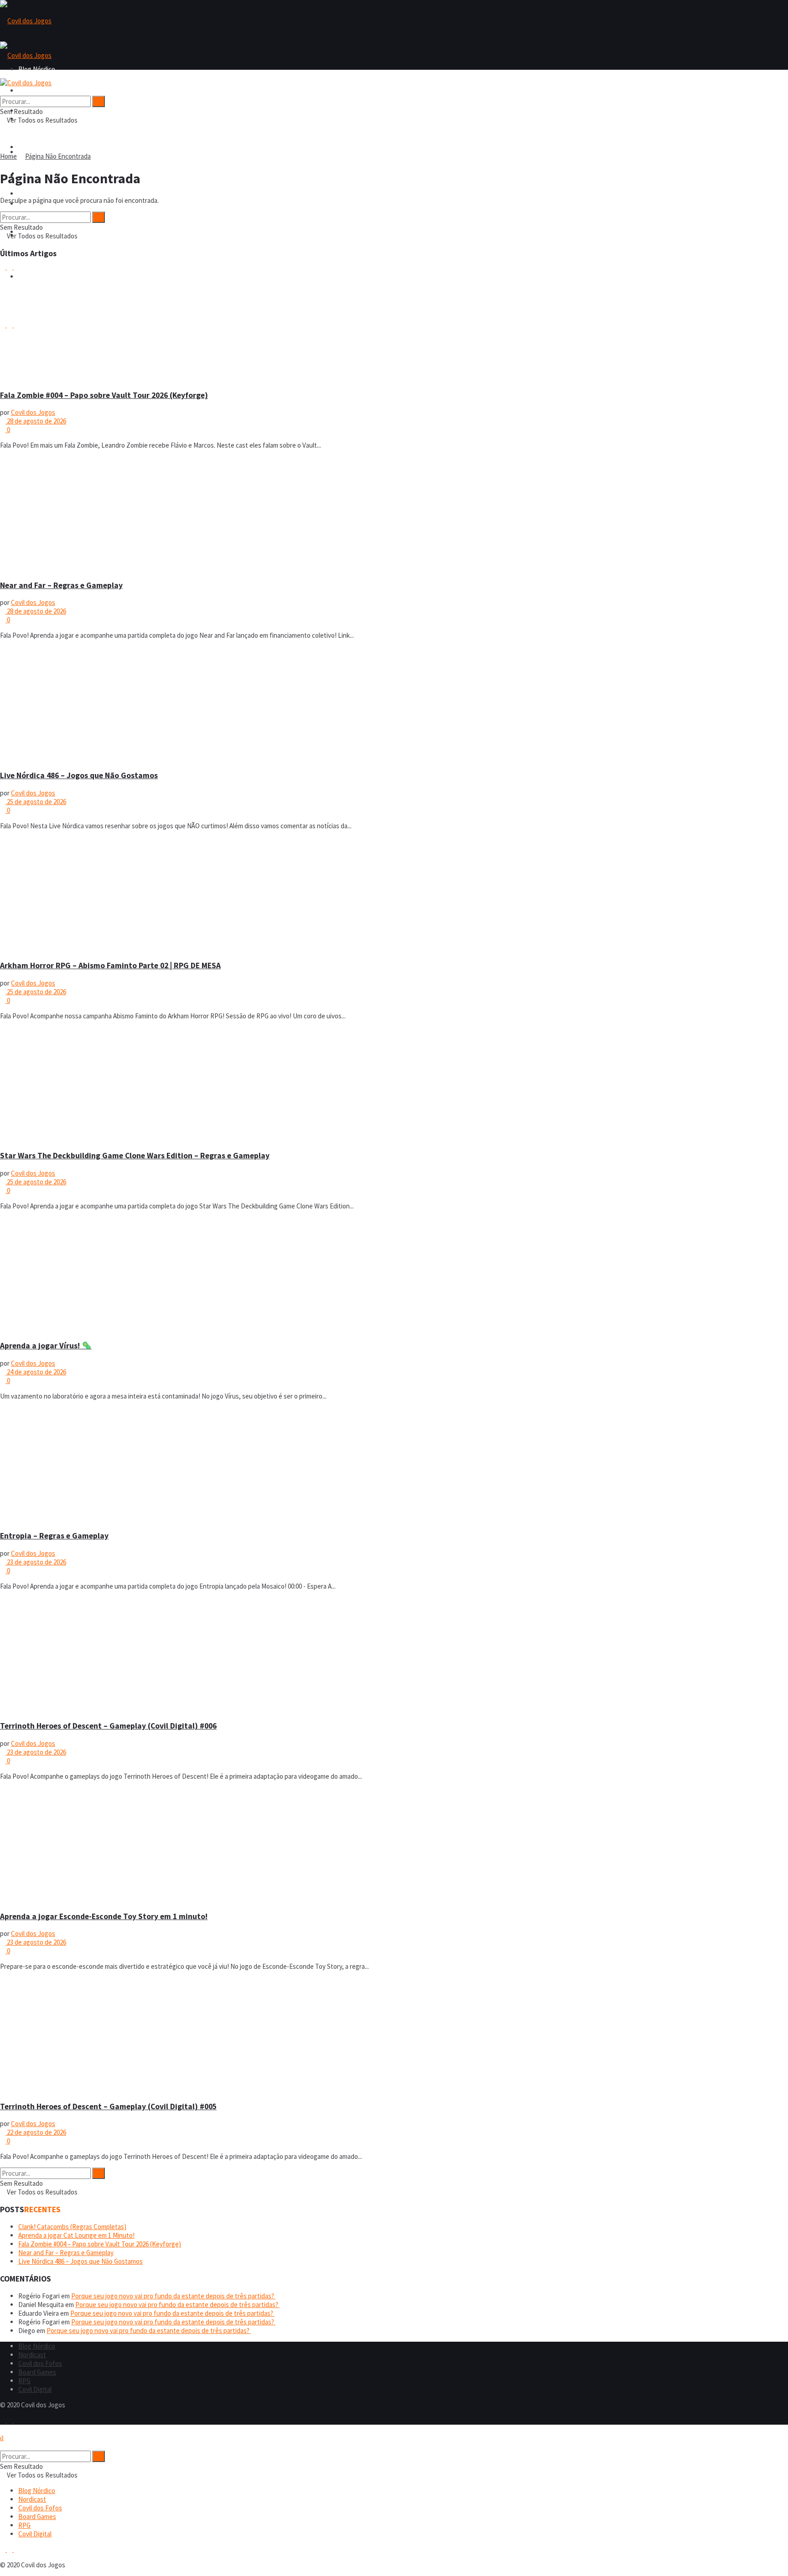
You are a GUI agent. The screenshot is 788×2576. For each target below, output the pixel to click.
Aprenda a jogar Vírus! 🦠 (46, 1346)
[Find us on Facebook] (3, 2420)
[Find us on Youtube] (16, 2420)
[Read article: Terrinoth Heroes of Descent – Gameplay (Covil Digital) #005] (394, 2035)
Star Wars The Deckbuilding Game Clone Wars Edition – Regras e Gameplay (135, 1156)
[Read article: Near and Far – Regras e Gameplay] (394, 514)
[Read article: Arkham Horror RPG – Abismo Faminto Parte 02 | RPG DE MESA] (394, 895)
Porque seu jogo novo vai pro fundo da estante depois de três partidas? (173, 2296)
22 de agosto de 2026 (36, 2132)
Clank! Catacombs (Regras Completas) (72, 2227)
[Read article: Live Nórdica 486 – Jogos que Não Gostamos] (394, 704)
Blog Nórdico (37, 90)
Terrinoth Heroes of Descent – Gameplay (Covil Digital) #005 (108, 2106)
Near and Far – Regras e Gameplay (61, 585)
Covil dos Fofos (40, 147)
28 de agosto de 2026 (36, 421)
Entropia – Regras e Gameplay (54, 1536)
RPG (24, 2381)
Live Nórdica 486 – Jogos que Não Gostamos (79, 775)
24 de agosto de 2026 (36, 1372)
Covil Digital (35, 2389)
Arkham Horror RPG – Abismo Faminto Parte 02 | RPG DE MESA (110, 965)
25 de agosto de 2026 (36, 802)
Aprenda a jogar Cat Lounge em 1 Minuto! (76, 2235)
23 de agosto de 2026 (36, 1562)
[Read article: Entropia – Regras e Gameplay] (394, 1465)
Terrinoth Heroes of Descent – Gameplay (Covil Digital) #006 (108, 1726)
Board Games (37, 194)
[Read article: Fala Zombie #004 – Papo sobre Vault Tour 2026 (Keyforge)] (394, 324)
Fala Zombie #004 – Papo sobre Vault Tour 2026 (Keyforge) (104, 395)
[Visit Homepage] (26, 21)
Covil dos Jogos (33, 412)
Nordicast (32, 2355)
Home (8, 156)
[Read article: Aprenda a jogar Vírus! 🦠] (394, 1275)
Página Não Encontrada (58, 156)
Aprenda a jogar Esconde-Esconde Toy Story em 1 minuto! (104, 1916)
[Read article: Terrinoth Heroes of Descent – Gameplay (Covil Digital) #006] (394, 1655)
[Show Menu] (3, 74)
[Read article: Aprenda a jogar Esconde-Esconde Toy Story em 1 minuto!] (394, 1845)
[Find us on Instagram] (10, 2420)
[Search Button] (3, 91)
